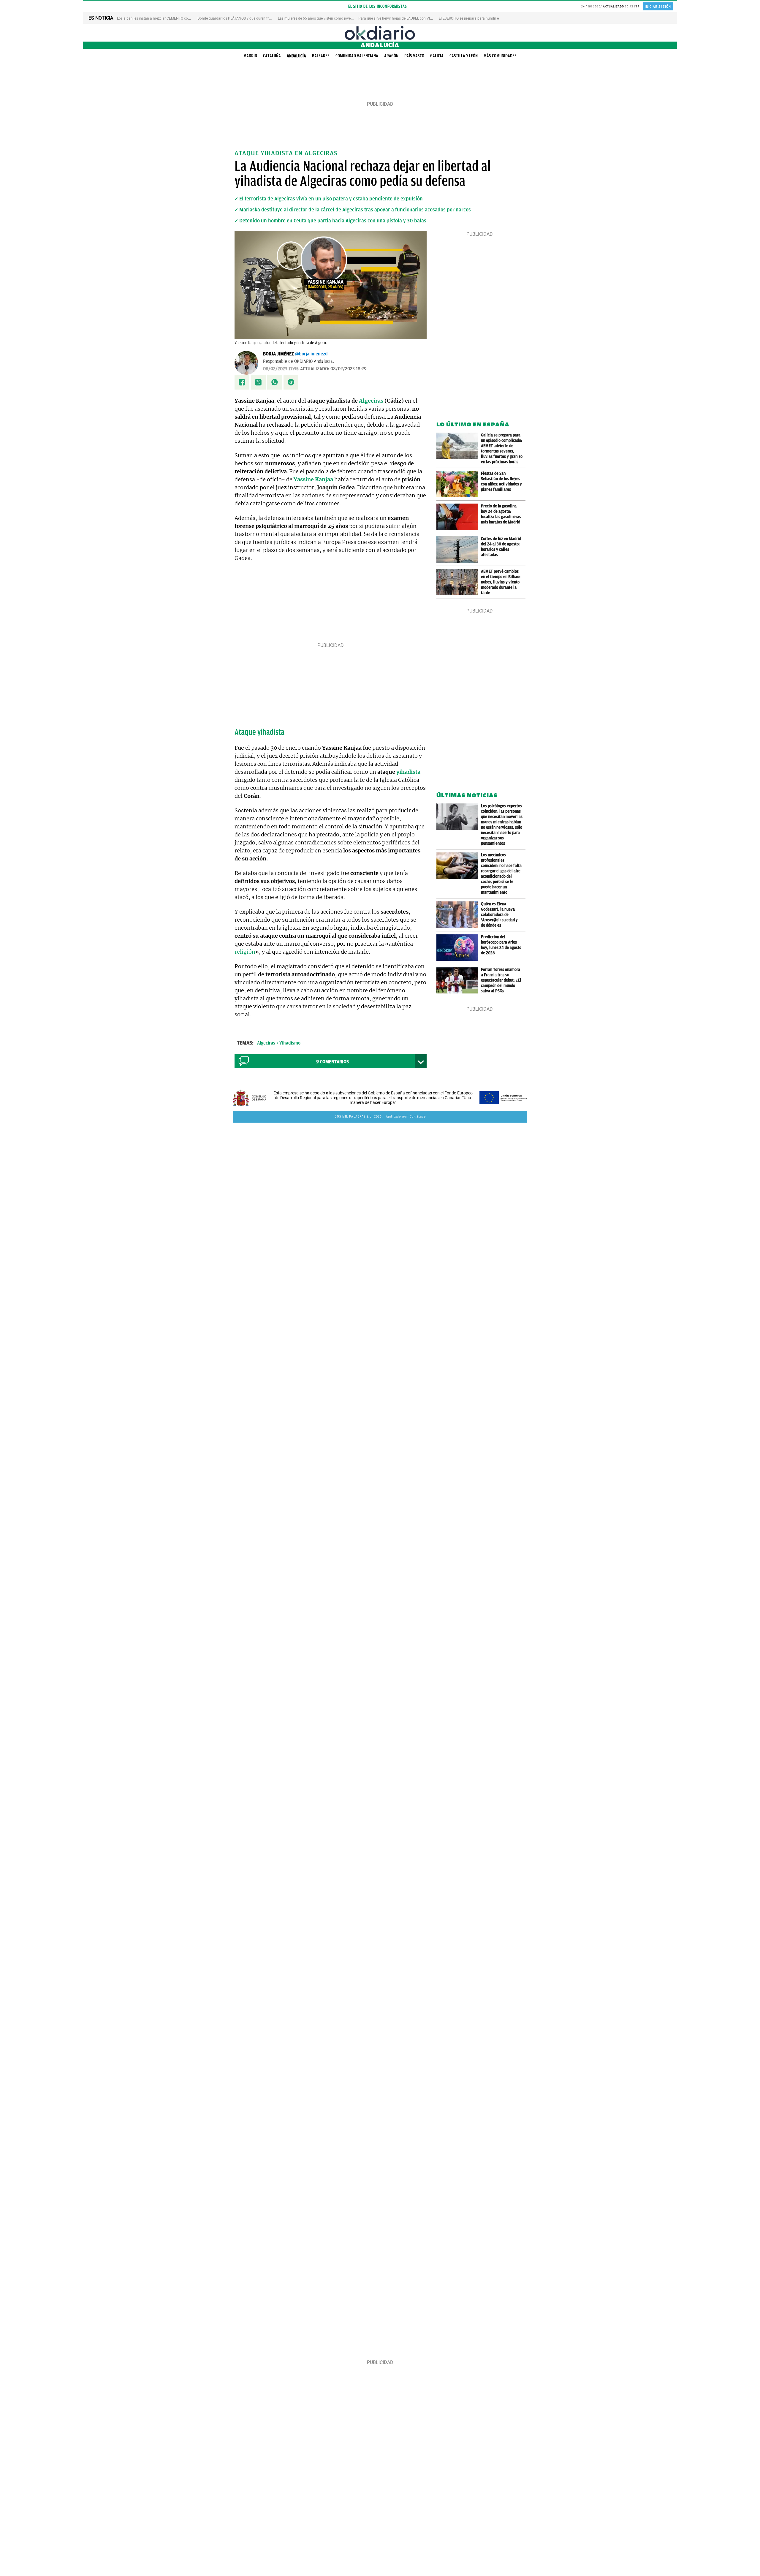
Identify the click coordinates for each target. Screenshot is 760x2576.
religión (245, 952)
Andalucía (296, 56)
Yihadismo (290, 1043)
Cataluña (272, 56)
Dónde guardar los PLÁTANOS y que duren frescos (238, 18)
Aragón (391, 56)
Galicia (437, 56)
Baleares (321, 56)
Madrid (250, 56)
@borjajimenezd (311, 354)
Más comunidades (500, 56)
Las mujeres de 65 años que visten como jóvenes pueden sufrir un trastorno (338, 18)
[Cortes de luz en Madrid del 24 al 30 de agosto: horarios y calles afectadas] (459, 549)
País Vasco (414, 56)
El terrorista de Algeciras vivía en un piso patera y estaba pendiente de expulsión (331, 199)
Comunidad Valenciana (357, 56)
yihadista (408, 772)
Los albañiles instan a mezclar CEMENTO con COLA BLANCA (166, 18)
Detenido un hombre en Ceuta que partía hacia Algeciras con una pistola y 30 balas (333, 221)
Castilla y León (464, 56)
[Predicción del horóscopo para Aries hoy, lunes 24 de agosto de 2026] (459, 948)
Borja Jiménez (278, 354)
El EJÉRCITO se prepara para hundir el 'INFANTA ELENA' (483, 18)
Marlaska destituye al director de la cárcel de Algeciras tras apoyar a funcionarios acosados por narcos (355, 210)
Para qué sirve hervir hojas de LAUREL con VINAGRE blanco (406, 18)
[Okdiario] (380, 33)
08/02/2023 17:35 (281, 369)
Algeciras (371, 401)
